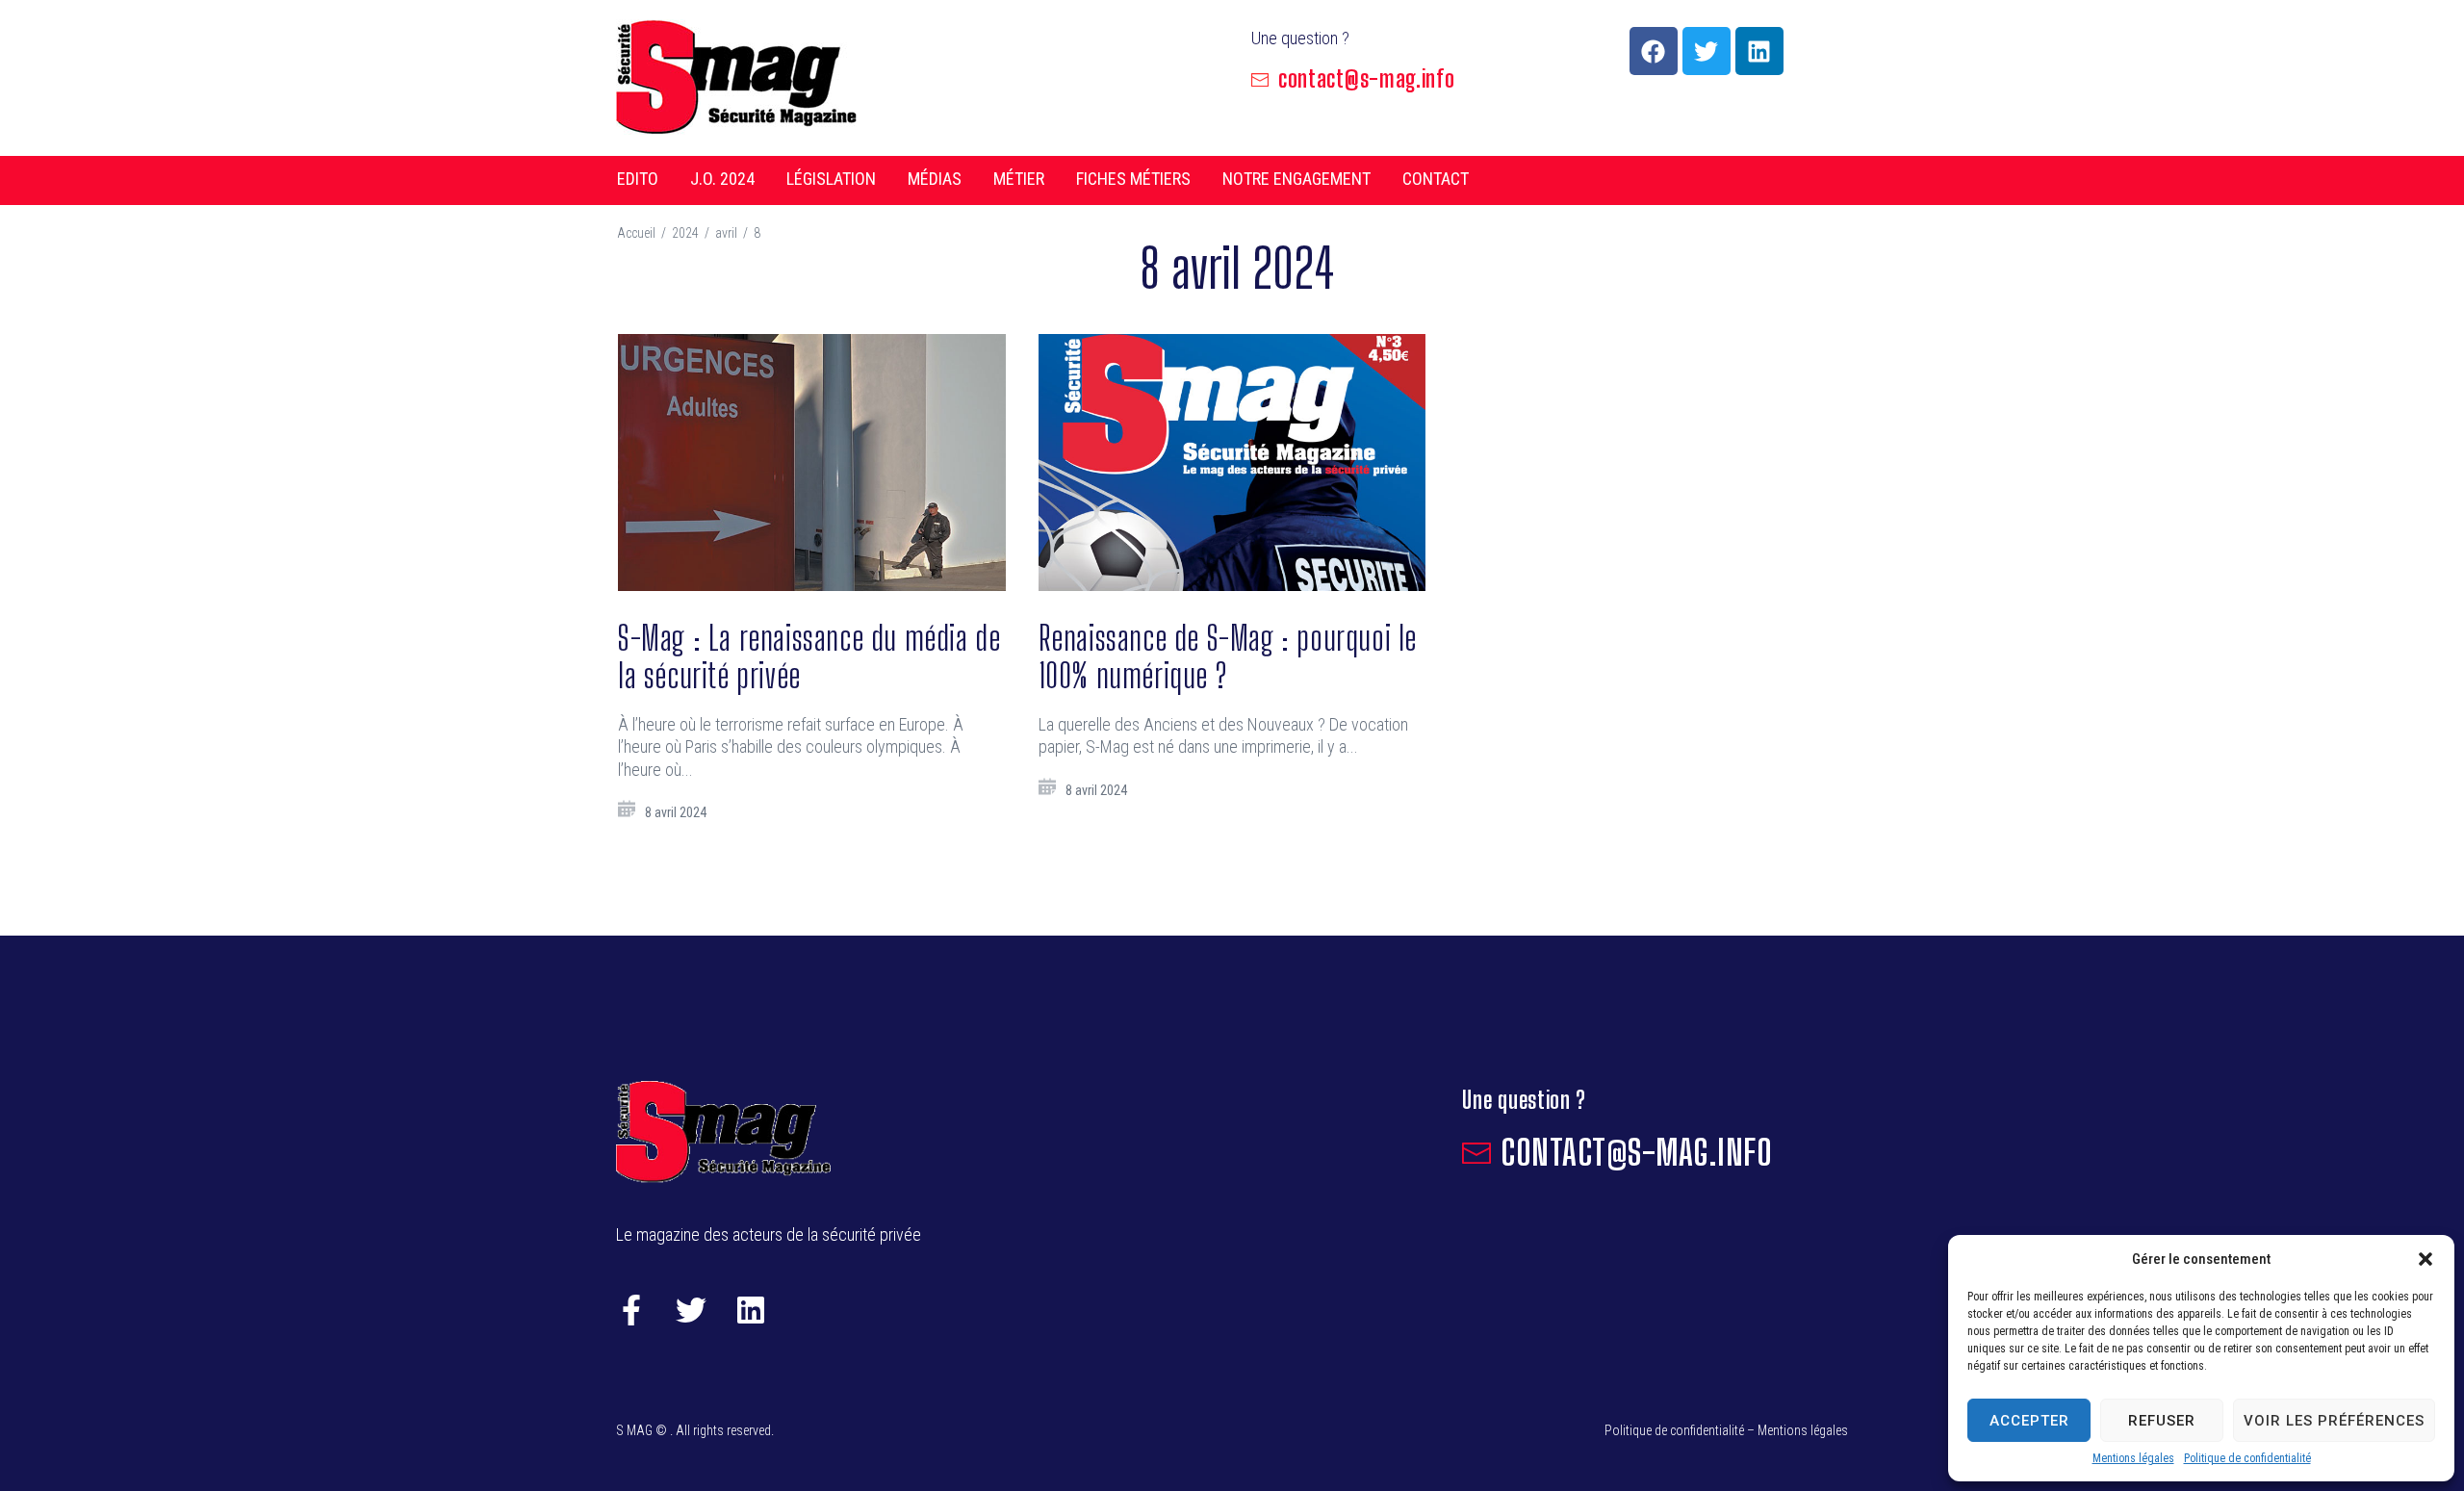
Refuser (2162, 1421)
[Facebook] (1654, 51)
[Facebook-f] (631, 1310)
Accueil (636, 233)
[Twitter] (1707, 51)
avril (726, 233)
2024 (685, 233)
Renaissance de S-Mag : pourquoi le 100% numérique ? (1228, 656)
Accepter (2029, 1421)
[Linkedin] (1759, 51)
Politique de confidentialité (2247, 1458)
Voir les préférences (2334, 1421)
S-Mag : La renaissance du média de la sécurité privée (809, 656)
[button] (2425, 1259)
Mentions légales (2133, 1458)
